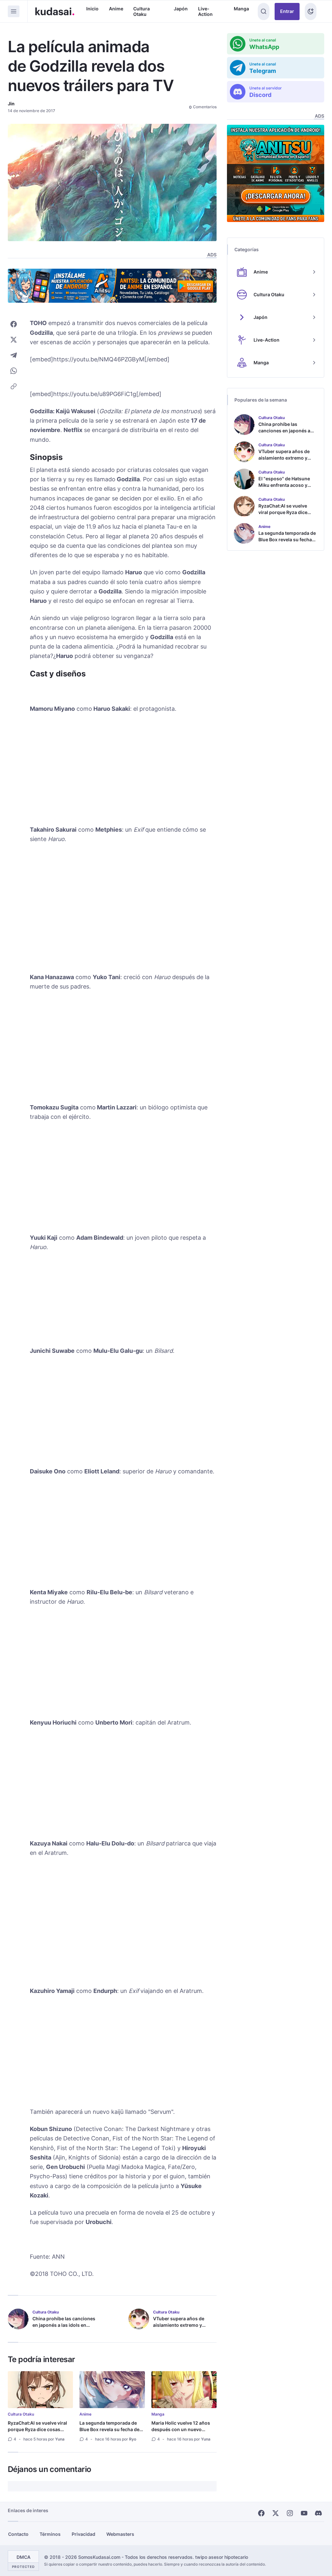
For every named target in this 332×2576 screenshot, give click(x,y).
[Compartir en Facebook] (14, 324)
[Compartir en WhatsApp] (14, 371)
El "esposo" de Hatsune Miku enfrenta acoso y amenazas (284, 485)
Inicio (92, 9)
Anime (116, 9)
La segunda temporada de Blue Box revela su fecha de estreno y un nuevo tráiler (109, 2429)
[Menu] (14, 11)
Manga (241, 9)
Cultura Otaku (142, 12)
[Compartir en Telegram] (14, 355)
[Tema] (311, 12)
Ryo (133, 2439)
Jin (11, 104)
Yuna (60, 2439)
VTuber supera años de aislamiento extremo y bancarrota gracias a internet (179, 2328)
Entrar (287, 11)
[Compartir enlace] (14, 386)
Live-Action (205, 12)
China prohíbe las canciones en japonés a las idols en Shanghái (64, 2325)
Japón (181, 9)
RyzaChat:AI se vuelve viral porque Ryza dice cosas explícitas (37, 2429)
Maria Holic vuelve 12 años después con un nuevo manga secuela (181, 2429)
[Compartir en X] (14, 340)
